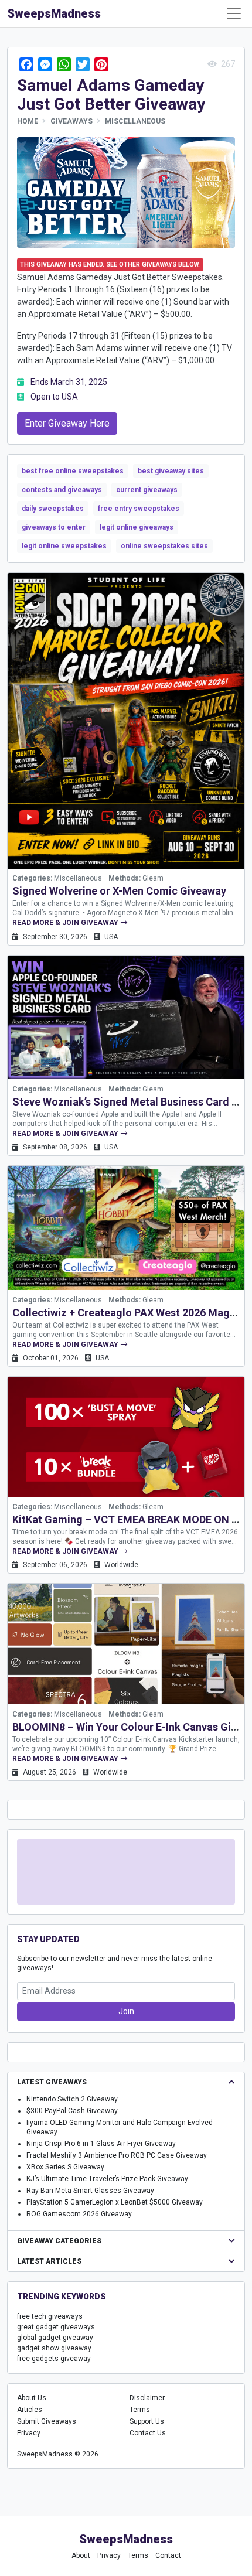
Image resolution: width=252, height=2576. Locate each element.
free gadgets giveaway (54, 2359)
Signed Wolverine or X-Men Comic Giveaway (119, 891)
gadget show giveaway (54, 2348)
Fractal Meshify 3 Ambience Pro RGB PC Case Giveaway (117, 2155)
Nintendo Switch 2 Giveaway (72, 2099)
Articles (30, 2410)
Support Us (147, 2421)
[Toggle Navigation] (234, 13)
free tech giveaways (50, 2316)
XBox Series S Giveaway (65, 2167)
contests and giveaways (62, 490)
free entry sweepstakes (139, 509)
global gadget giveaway (55, 2338)
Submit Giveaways (47, 2421)
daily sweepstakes (53, 509)
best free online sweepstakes (73, 471)
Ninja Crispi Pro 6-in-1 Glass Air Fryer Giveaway (101, 2144)
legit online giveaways (137, 527)
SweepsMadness (54, 13)
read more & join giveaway (66, 923)
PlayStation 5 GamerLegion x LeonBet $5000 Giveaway (115, 2202)
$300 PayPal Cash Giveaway (72, 2111)
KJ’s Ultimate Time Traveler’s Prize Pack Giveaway (107, 2179)
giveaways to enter (54, 527)
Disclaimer (147, 2398)
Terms (140, 2410)
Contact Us (148, 2433)
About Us (32, 2398)
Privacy (29, 2433)
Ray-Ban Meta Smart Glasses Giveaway (90, 2191)
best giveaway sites (171, 471)
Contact (168, 2555)
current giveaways (147, 490)
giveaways (71, 121)
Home (28, 121)
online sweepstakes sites (164, 546)
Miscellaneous (135, 121)
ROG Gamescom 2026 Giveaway (79, 2214)
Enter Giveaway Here (67, 423)
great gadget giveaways (56, 2327)
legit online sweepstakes (64, 546)
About (81, 2555)
